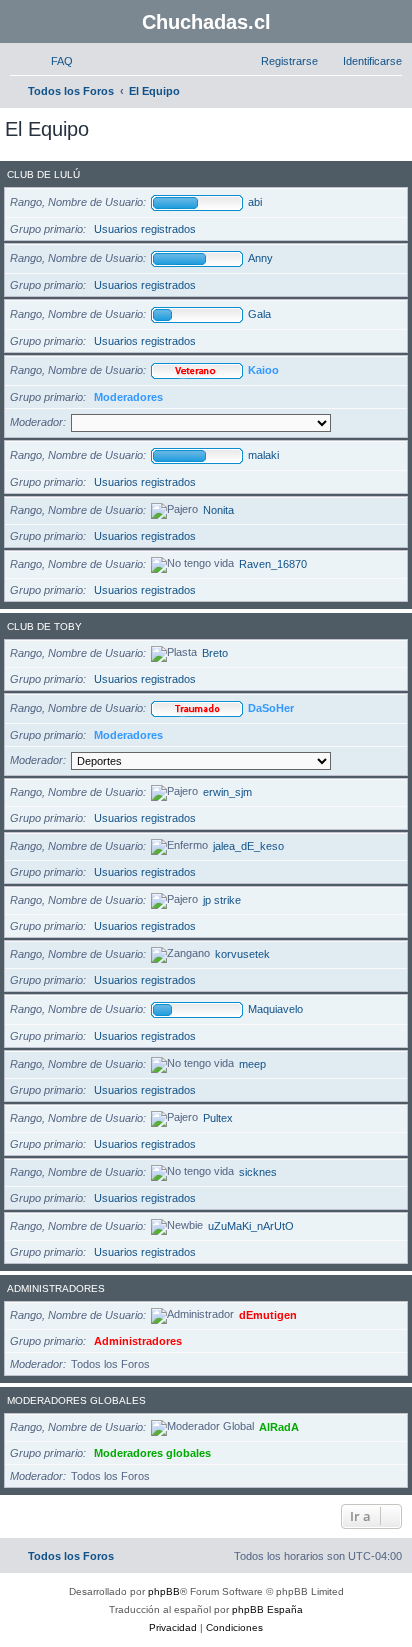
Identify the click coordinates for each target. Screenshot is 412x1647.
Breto (215, 653)
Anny (260, 258)
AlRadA (279, 1427)
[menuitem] (53, 61)
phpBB (164, 1591)
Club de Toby (44, 626)
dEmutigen (268, 1315)
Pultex (218, 1118)
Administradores (56, 1288)
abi (255, 202)
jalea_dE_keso (248, 846)
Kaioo (263, 370)
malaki (263, 455)
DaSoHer (271, 708)
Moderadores (128, 397)
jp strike (222, 900)
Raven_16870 (273, 564)
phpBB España (267, 1609)
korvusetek (242, 954)
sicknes (258, 1172)
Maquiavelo (275, 1009)
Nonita (218, 510)
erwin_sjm (227, 792)
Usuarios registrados (145, 229)
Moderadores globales (76, 1400)
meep (252, 1064)
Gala (259, 314)
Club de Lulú (43, 174)
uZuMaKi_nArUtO (251, 1226)
